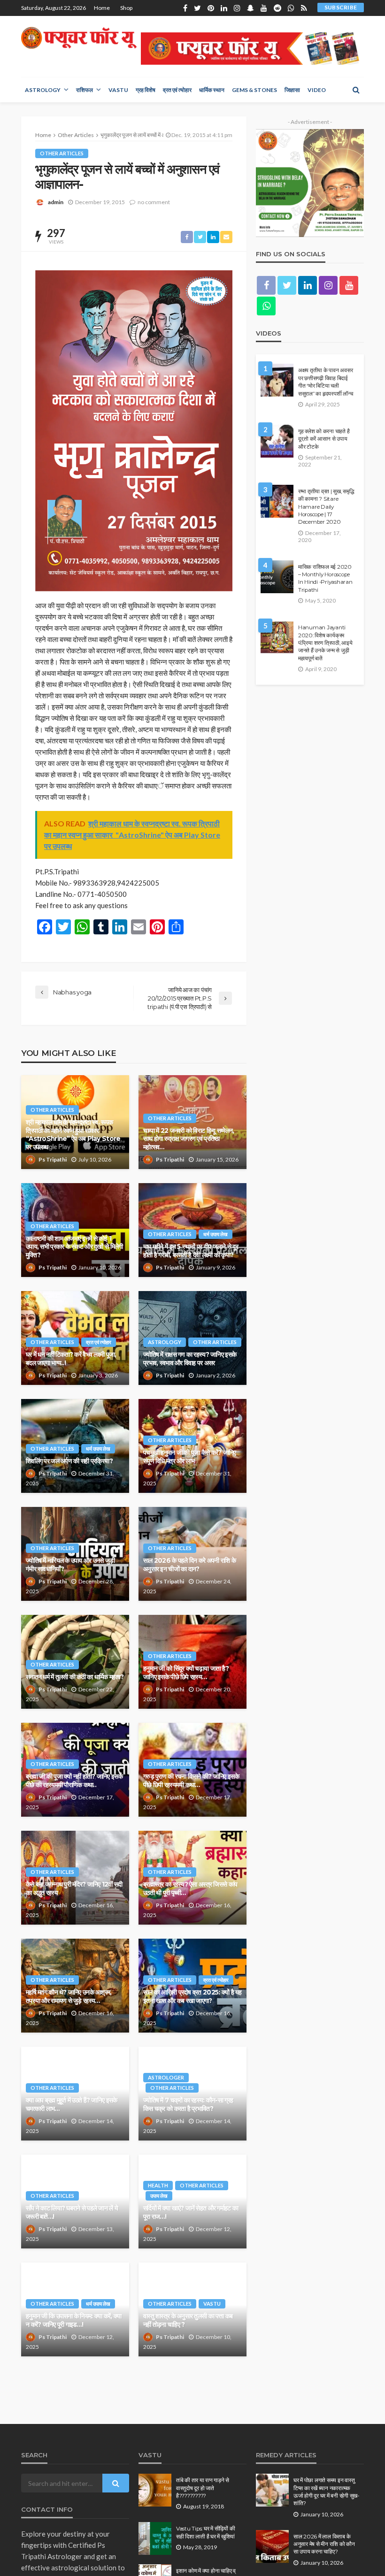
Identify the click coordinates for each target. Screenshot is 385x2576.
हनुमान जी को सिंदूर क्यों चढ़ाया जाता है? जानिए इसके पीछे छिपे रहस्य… (186, 1673)
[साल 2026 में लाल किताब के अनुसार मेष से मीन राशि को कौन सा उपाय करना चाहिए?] (272, 2546)
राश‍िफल (85, 90)
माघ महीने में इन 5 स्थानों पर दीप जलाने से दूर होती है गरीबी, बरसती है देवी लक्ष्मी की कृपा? (191, 1251)
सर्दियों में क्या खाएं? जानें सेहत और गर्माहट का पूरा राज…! (191, 2212)
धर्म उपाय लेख (216, 1234)
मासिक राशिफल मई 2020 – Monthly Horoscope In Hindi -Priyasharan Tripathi (325, 578)
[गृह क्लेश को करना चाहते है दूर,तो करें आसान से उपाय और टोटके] (277, 441)
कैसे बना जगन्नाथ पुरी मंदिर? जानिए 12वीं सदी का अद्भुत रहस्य (74, 1888)
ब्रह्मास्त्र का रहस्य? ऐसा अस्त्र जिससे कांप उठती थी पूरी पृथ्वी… (190, 1888)
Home (102, 8)
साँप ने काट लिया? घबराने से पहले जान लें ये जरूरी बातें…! (72, 2212)
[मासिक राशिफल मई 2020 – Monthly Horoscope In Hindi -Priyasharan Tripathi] (277, 577)
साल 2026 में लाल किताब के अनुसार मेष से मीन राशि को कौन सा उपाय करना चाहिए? (324, 2544)
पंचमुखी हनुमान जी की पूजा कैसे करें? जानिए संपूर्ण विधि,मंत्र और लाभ (190, 1457)
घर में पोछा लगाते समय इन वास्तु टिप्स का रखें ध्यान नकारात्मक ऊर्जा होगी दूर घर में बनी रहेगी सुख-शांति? (326, 2492)
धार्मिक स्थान (212, 90)
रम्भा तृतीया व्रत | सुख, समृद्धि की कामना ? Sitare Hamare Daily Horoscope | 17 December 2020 (326, 507)
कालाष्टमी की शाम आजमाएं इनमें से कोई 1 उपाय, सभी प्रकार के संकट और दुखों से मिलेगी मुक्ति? (74, 1247)
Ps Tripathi (53, 1159)
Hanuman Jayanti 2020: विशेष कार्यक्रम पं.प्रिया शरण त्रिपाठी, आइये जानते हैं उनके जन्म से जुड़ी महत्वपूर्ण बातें (325, 643)
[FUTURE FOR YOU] (80, 38)
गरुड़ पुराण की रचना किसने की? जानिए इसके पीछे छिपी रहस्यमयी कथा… (191, 1781)
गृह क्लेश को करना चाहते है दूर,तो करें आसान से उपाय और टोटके (324, 439)
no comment (154, 202)
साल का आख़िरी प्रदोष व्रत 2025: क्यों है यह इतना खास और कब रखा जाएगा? (192, 1996)
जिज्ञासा (292, 90)
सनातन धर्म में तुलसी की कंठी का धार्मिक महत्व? (75, 1677)
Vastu (118, 90)
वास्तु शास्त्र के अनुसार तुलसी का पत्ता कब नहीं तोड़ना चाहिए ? (188, 2320)
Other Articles (62, 153)
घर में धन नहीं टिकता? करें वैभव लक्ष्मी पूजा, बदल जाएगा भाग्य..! (71, 1359)
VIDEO (317, 90)
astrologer (166, 2077)
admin (56, 202)
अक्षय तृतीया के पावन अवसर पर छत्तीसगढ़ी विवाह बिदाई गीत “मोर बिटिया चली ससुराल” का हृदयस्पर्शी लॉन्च (325, 382)
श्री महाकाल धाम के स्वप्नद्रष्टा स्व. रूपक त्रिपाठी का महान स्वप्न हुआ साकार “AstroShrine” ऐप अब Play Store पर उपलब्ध (73, 1135)
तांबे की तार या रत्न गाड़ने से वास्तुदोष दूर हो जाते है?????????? (203, 2488)
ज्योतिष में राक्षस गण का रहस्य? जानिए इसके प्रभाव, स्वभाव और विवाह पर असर (190, 1359)
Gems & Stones (254, 90)
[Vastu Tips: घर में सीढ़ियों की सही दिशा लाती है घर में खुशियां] (155, 2538)
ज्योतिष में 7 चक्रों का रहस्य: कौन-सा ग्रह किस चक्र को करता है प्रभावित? (188, 2104)
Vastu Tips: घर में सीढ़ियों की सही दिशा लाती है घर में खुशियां (205, 2532)
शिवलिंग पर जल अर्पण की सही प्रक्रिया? (69, 1461)
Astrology (43, 90)
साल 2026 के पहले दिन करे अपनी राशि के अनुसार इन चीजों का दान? (189, 1565)
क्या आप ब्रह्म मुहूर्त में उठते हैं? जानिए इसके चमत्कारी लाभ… (71, 2104)
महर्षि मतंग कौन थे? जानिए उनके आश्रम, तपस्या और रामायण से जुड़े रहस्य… (69, 1996)
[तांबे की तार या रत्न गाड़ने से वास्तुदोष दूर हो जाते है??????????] (155, 2490)
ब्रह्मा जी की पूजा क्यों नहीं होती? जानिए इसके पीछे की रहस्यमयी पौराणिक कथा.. (74, 1781)
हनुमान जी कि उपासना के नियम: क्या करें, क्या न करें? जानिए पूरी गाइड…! (73, 2320)
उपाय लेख (159, 2196)
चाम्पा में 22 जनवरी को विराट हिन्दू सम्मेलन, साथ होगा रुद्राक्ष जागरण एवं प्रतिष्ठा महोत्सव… (189, 1139)
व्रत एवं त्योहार (177, 90)
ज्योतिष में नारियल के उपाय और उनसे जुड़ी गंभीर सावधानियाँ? (70, 1565)
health (158, 2185)
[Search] (356, 90)
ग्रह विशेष (146, 90)
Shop (126, 8)
